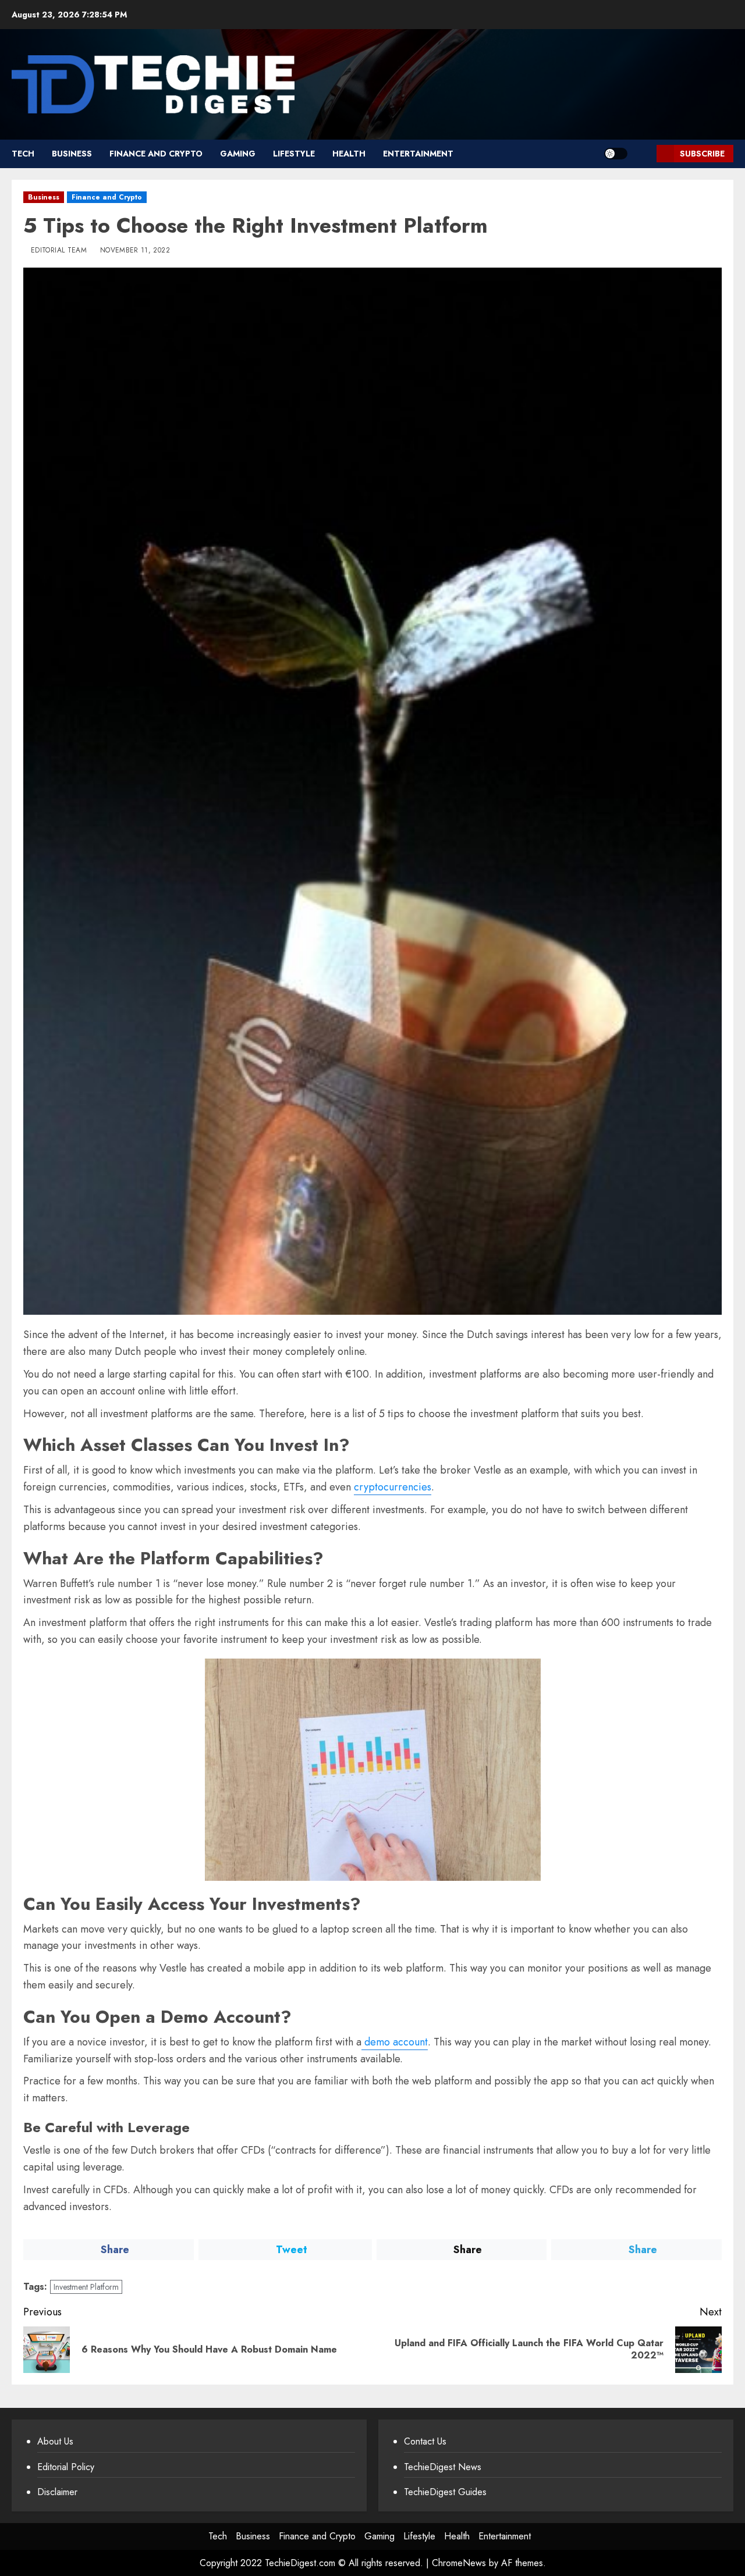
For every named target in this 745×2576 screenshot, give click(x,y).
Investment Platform (86, 2287)
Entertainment (418, 154)
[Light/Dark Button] (616, 154)
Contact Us (425, 2441)
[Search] (643, 154)
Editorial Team (59, 251)
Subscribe (702, 154)
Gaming (238, 154)
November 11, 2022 (135, 251)
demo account (395, 2042)
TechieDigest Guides (445, 2492)
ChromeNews (459, 2563)
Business (72, 154)
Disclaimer (57, 2492)
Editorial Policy (66, 2467)
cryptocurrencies (393, 1487)
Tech (23, 154)
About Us (55, 2441)
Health (349, 154)
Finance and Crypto (156, 154)
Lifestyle (294, 154)
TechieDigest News (443, 2467)
